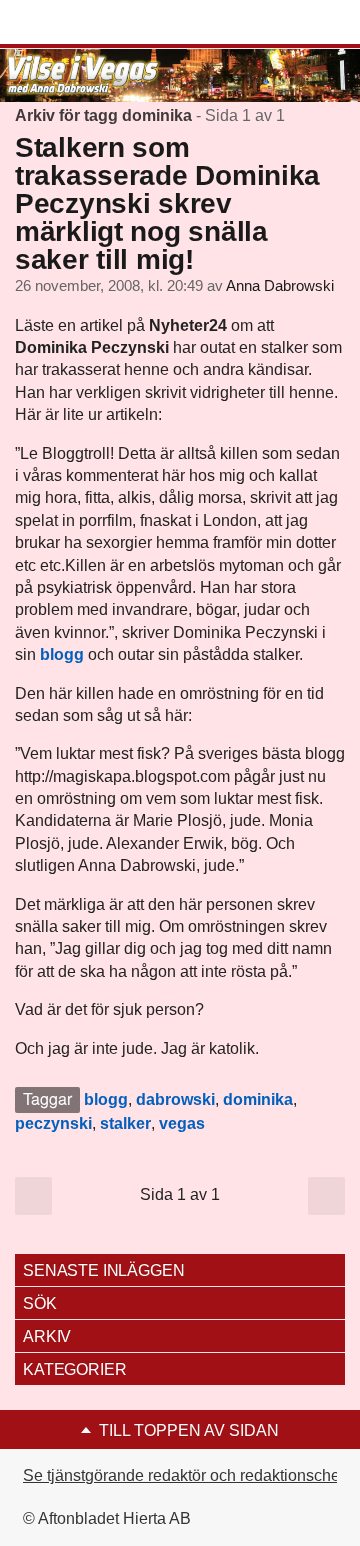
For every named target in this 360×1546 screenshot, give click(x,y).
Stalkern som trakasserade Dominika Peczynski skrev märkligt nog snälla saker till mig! (167, 203)
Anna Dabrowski (280, 286)
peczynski (53, 1123)
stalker (125, 1123)
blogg (106, 1099)
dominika (258, 1099)
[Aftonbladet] (90, 23)
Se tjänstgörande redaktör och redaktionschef (183, 1475)
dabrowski (175, 1099)
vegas (182, 1123)
